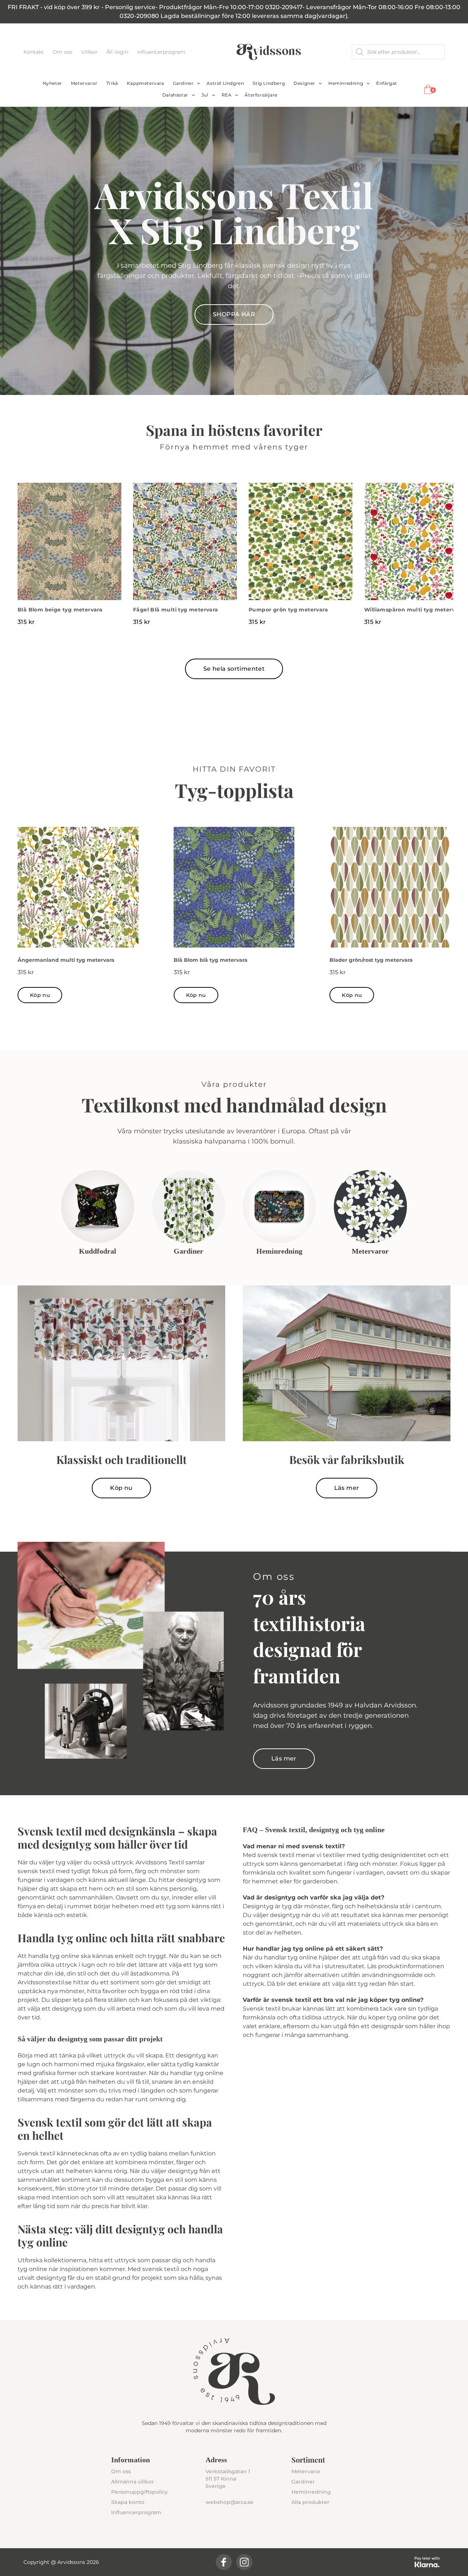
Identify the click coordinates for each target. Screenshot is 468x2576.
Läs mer (347, 1488)
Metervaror (84, 83)
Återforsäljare (261, 95)
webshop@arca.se (229, 2502)
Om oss (63, 52)
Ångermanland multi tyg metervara (66, 960)
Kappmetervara (146, 83)
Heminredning (346, 83)
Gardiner (183, 83)
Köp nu (40, 995)
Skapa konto (128, 2502)
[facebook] (224, 2562)
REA (227, 95)
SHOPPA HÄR (234, 314)
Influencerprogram (161, 52)
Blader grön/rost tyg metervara (371, 960)
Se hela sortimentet (234, 669)
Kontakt (34, 52)
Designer (304, 83)
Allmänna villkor (133, 2482)
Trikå (112, 83)
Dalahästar (175, 95)
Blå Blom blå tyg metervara (211, 960)
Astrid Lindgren (225, 83)
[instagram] (244, 2562)
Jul (205, 95)
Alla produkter (310, 2502)
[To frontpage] (269, 52)
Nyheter (52, 83)
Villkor (90, 52)
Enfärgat (387, 83)
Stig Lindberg (269, 83)
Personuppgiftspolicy (139, 2492)
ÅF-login (118, 52)
